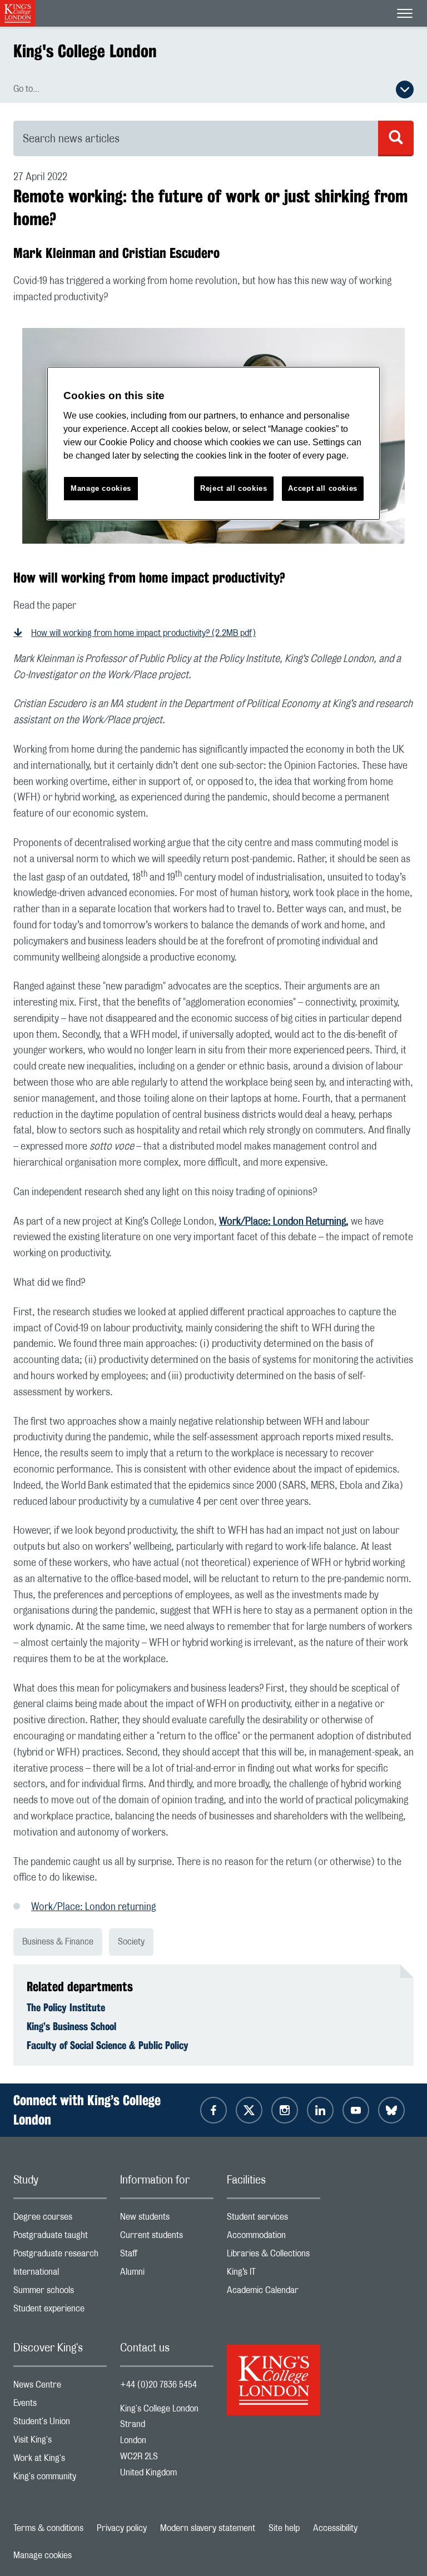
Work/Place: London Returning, (284, 1222)
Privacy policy (122, 2528)
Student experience (60, 2311)
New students (167, 2219)
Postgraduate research (60, 2256)
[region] (213, 443)
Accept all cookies (323, 488)
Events (60, 2406)
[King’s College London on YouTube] (356, 2110)
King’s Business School (71, 2026)
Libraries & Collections (274, 2256)
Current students (167, 2238)
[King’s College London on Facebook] (213, 2110)
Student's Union (60, 2424)
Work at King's (60, 2461)
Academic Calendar (274, 2293)
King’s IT (274, 2274)
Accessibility (335, 2528)
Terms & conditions (48, 2528)
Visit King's (60, 2442)
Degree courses (60, 2219)
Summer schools (60, 2293)
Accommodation (274, 2238)
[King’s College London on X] (249, 2110)
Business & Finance (58, 1942)
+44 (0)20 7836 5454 (158, 2385)
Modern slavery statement (208, 2528)
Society (131, 1942)
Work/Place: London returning (93, 1907)
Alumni (167, 2274)
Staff (167, 2256)
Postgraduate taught (60, 2238)
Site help (284, 2528)
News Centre (60, 2387)
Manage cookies (43, 2555)
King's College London (85, 51)
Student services (274, 2219)
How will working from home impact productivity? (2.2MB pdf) (143, 633)
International (60, 2274)
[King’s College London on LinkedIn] (320, 2110)
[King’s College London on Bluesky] (391, 2110)
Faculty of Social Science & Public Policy (108, 2045)
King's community (60, 2479)
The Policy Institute (66, 2007)
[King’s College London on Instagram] (285, 2110)
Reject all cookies (234, 488)
